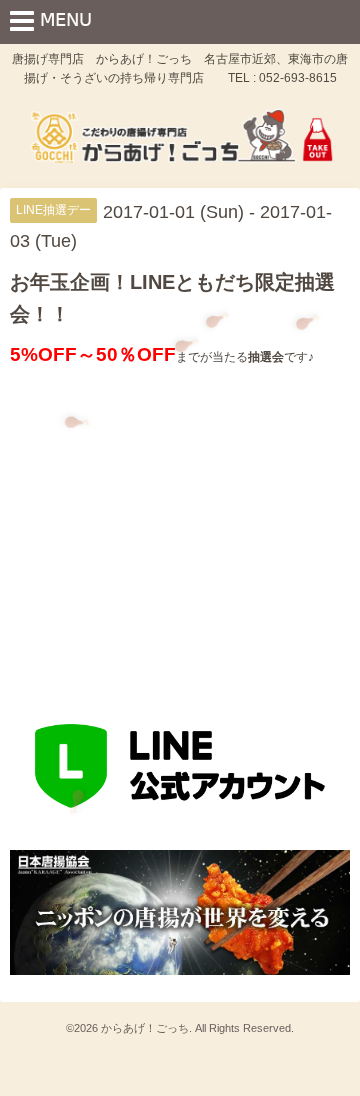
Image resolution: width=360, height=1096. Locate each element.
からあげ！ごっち (145, 1028)
